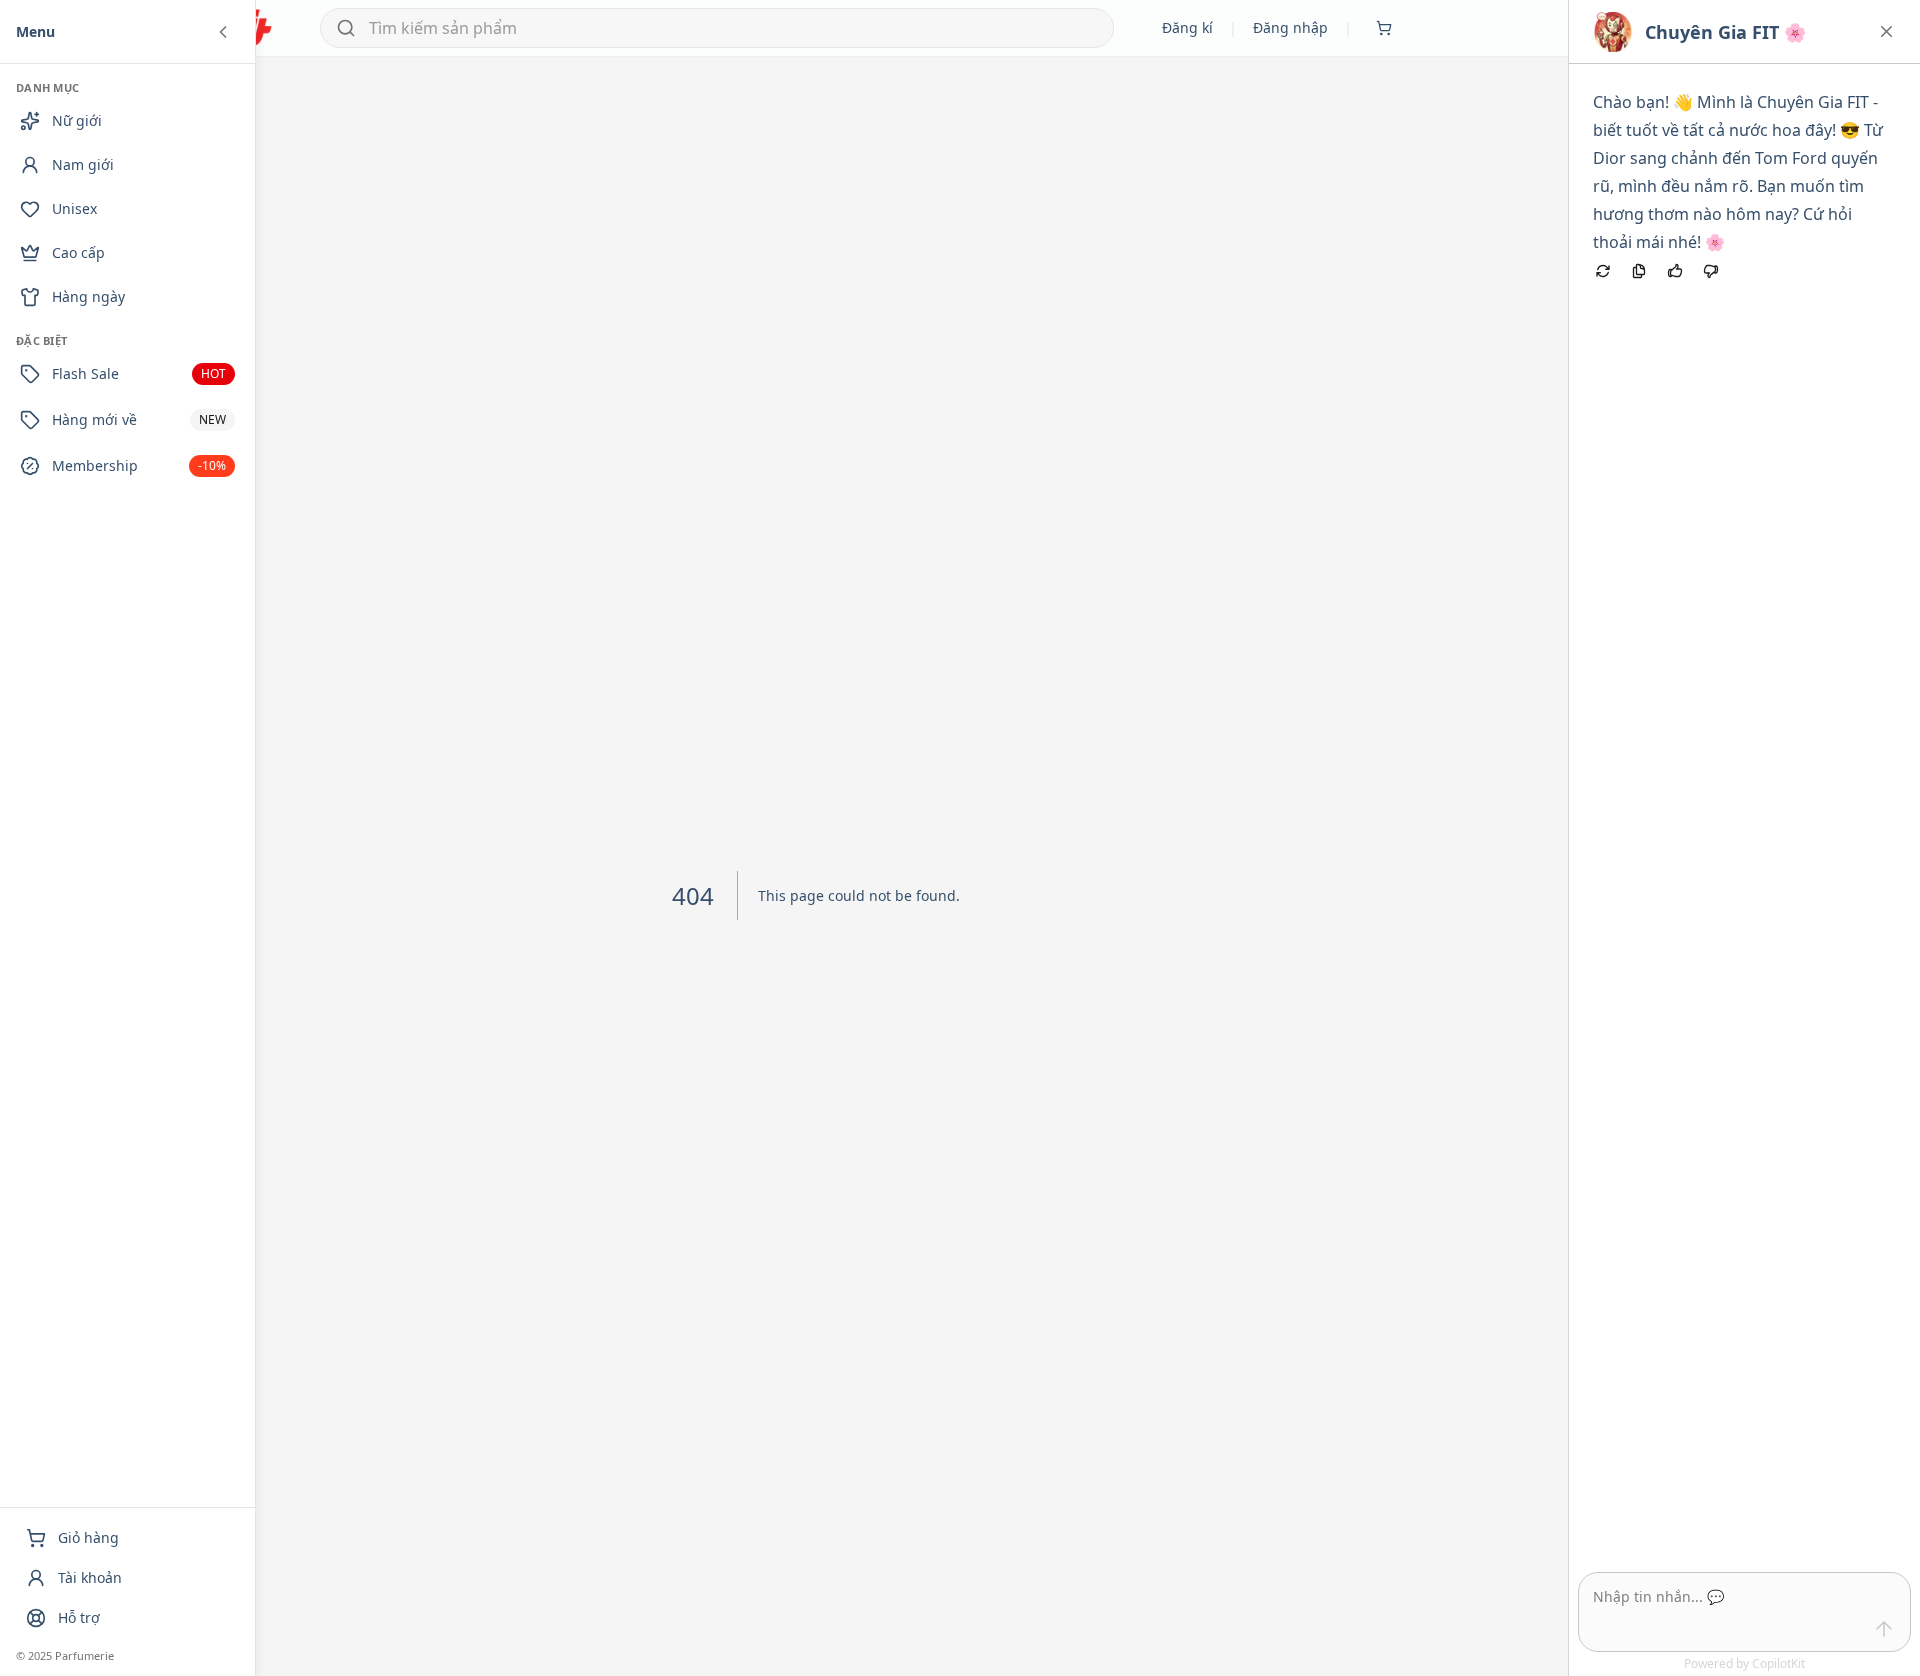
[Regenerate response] (1603, 271)
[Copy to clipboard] (1639, 271)
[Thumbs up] (1675, 271)
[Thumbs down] (1711, 271)
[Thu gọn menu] (223, 32)
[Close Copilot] (1886, 31)
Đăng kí (1187, 27)
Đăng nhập (1290, 27)
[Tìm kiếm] (346, 28)
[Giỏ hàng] (1384, 28)
